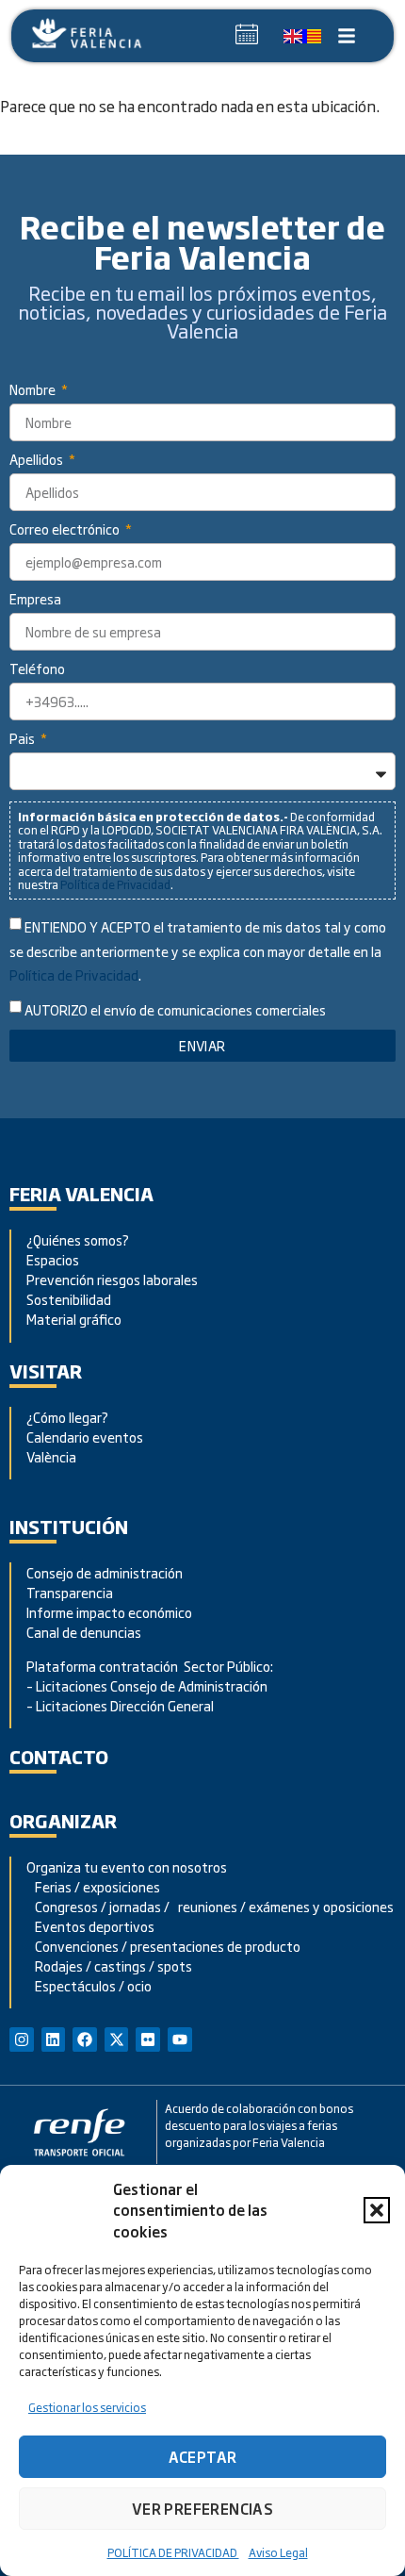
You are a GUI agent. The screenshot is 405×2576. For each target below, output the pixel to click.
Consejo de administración (105, 1572)
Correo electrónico (66, 530)
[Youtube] (180, 2039)
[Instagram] (22, 2039)
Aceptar (203, 2457)
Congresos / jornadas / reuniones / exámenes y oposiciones (210, 1906)
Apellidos (38, 461)
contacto (59, 1756)
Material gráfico (74, 1319)
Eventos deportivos (95, 1926)
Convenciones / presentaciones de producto (163, 1946)
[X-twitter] (117, 2039)
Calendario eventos (85, 1437)
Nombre (34, 391)
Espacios (53, 1259)
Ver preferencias (202, 2509)
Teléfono (37, 670)
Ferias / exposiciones (93, 1886)
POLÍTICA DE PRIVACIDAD (173, 2552)
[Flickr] (148, 2039)
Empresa (35, 600)
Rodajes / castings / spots (109, 1965)
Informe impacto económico (109, 1612)
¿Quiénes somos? (78, 1239)
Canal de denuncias (84, 1632)
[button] (377, 2210)
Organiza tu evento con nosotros (128, 1866)
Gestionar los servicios (87, 2407)
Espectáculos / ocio (89, 1985)
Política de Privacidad (115, 884)
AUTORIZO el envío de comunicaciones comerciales (175, 1010)
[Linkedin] (54, 2039)
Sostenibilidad (69, 1299)
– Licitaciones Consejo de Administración (147, 1685)
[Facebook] (85, 2039)
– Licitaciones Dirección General (120, 1705)
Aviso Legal (278, 2552)
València (51, 1456)
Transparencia (70, 1592)
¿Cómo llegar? (69, 1417)
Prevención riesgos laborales (112, 1279)
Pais (24, 740)
